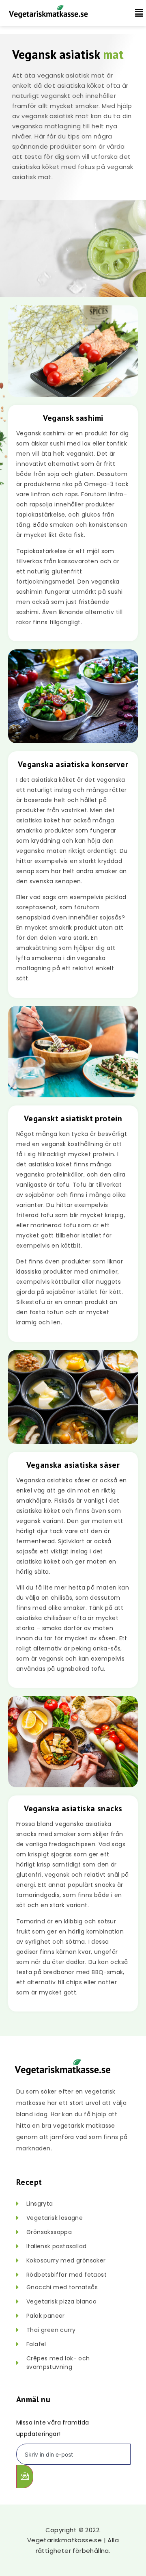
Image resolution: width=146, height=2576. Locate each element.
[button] (135, 13)
